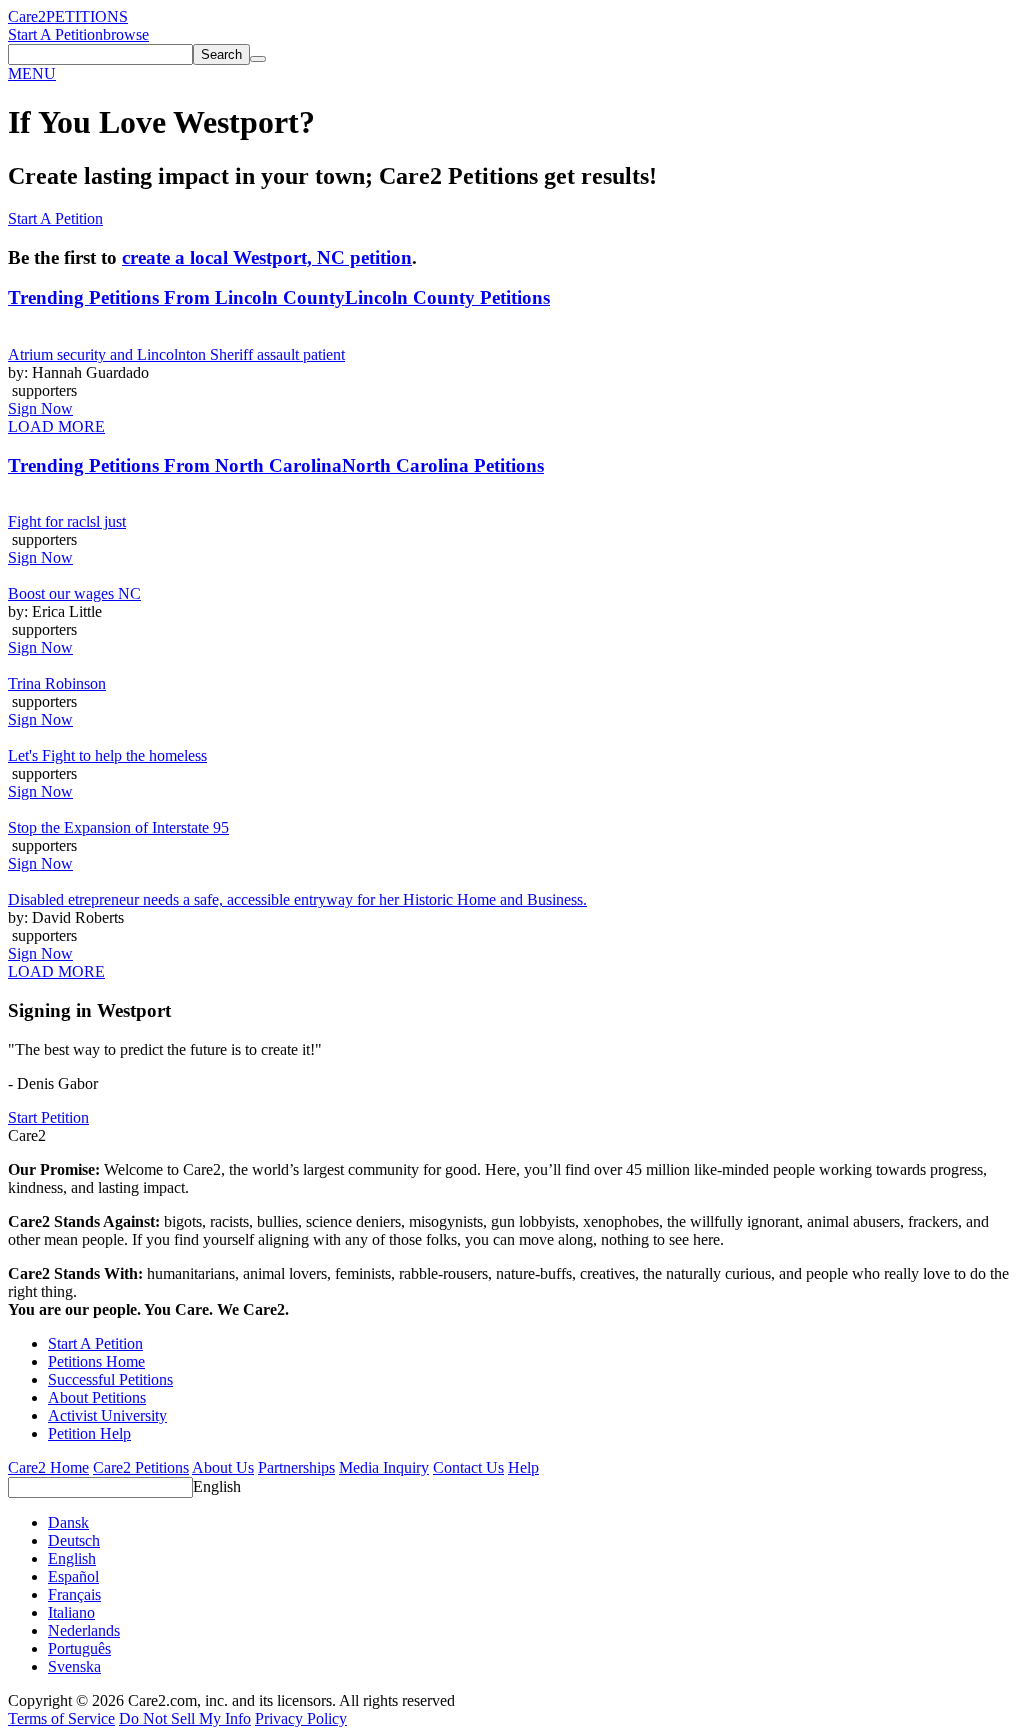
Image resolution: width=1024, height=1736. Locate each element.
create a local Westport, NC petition (267, 257)
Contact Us (468, 1467)
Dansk (68, 1522)
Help (523, 1467)
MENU (32, 73)
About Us (223, 1467)
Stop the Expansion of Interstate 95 (118, 827)
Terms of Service (61, 1718)
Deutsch (74, 1540)
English (217, 1486)
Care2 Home (48, 1467)
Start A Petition (55, 34)
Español (73, 1576)
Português (79, 1648)
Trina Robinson (57, 683)
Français (74, 1594)
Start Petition (48, 1117)
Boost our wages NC (74, 593)
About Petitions (97, 1397)
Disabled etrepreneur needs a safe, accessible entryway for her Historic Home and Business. (297, 899)
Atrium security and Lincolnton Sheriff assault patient (176, 354)
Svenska (74, 1666)
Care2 (27, 16)
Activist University (107, 1415)
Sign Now (40, 408)
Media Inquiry (384, 1467)
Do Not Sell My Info (185, 1718)
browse (126, 34)
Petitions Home (96, 1361)
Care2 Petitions (141, 1467)
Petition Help (89, 1433)
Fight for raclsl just (67, 521)
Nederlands (84, 1630)
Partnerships (296, 1467)
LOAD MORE (56, 426)
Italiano (71, 1612)
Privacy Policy (301, 1718)
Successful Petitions (110, 1379)
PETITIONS (87, 16)
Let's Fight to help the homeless (107, 755)
